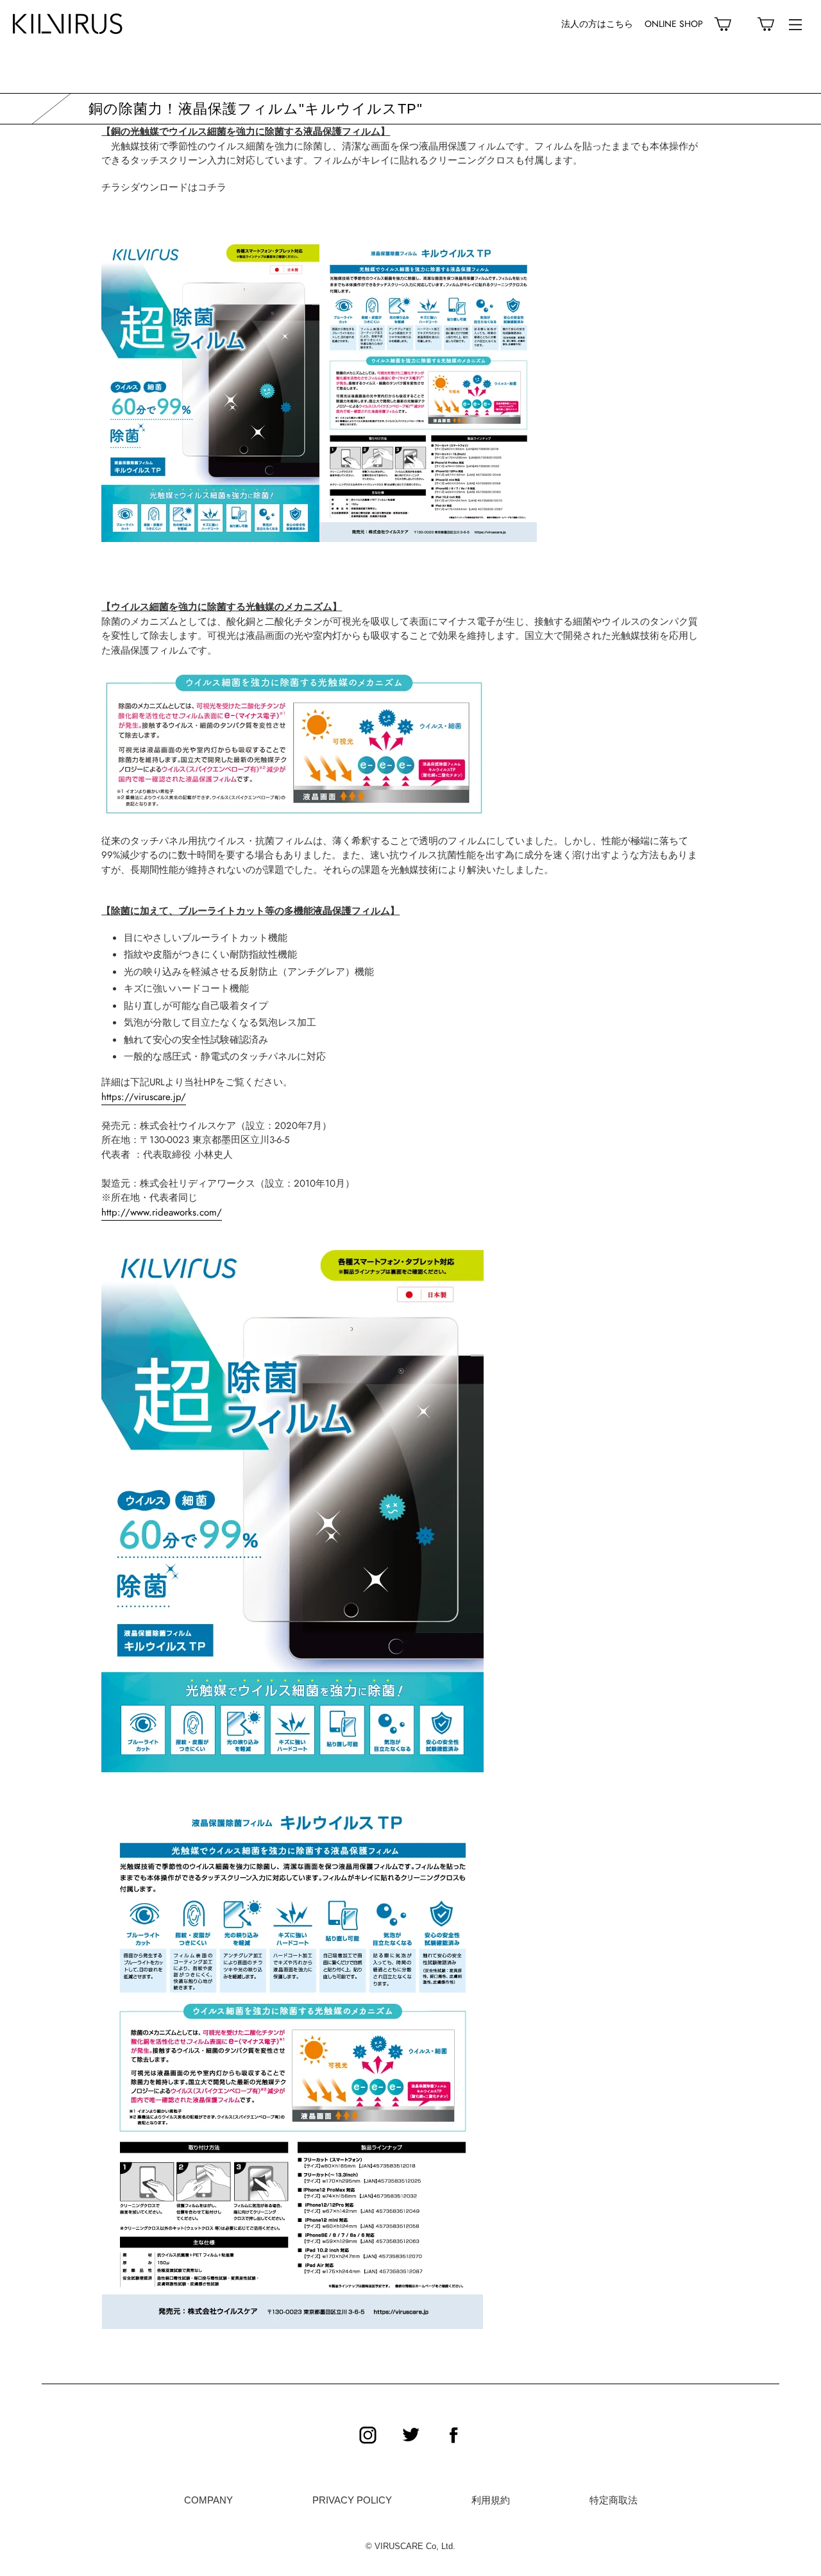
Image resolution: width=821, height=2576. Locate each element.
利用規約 (491, 2500)
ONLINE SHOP (674, 24)
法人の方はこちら (597, 24)
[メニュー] (795, 24)
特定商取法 (614, 2500)
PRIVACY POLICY (352, 2500)
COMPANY (208, 2500)
